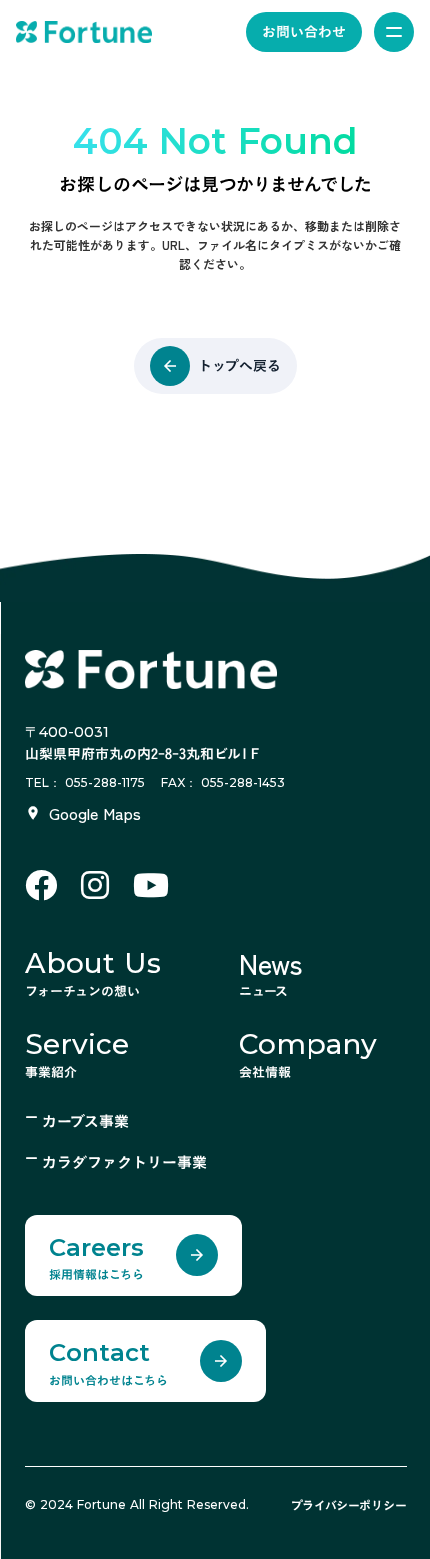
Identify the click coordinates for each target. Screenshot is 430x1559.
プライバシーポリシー (349, 1505)
